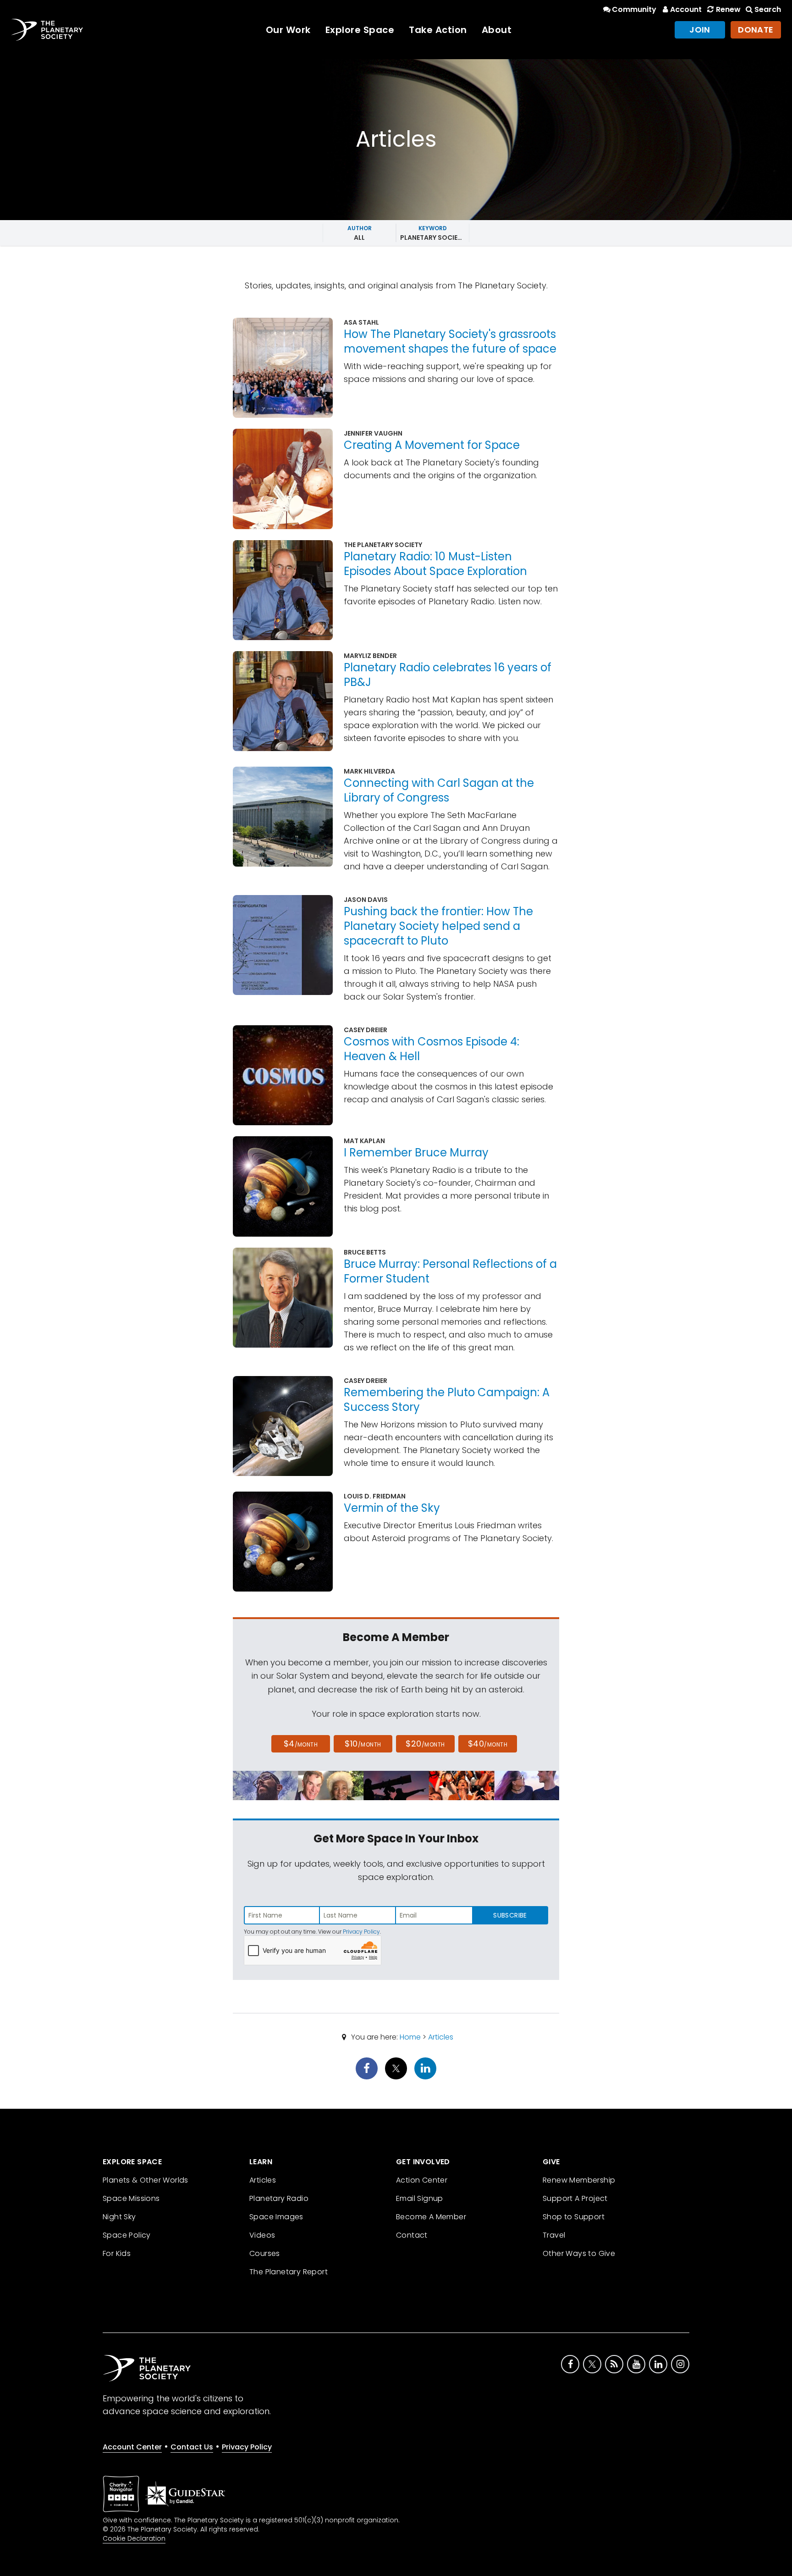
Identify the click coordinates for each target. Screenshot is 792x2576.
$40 (488, 1744)
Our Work (288, 30)
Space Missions (131, 2198)
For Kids (117, 2253)
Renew (728, 9)
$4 (301, 1744)
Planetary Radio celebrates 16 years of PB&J (448, 675)
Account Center (132, 2447)
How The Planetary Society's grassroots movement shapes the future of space (450, 341)
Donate (756, 30)
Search (768, 9)
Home (410, 2037)
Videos (262, 2235)
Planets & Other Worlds (146, 2180)
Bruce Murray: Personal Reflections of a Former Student (450, 1271)
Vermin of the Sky (392, 1508)
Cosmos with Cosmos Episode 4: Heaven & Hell (432, 1049)
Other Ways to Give (579, 2253)
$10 (363, 1744)
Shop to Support (574, 2217)
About (497, 30)
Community (634, 9)
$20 (425, 1744)
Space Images (276, 2217)
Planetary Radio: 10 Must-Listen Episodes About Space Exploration (435, 564)
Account (686, 9)
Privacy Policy (361, 1932)
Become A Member (431, 2217)
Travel (554, 2235)
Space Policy (127, 2235)
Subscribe (510, 1915)
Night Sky (119, 2217)
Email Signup (420, 2198)
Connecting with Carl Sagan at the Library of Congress (439, 790)
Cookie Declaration (134, 2538)
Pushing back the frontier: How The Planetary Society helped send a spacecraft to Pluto (438, 926)
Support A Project (575, 2198)
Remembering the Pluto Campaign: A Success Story (447, 1400)
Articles (441, 2037)
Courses (265, 2253)
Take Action (438, 30)
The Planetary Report (289, 2272)
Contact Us (192, 2447)
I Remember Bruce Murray (416, 1153)
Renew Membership (579, 2180)
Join (700, 30)
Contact (412, 2235)
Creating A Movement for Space (432, 445)
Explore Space (360, 30)
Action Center (422, 2180)
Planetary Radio (279, 2198)
